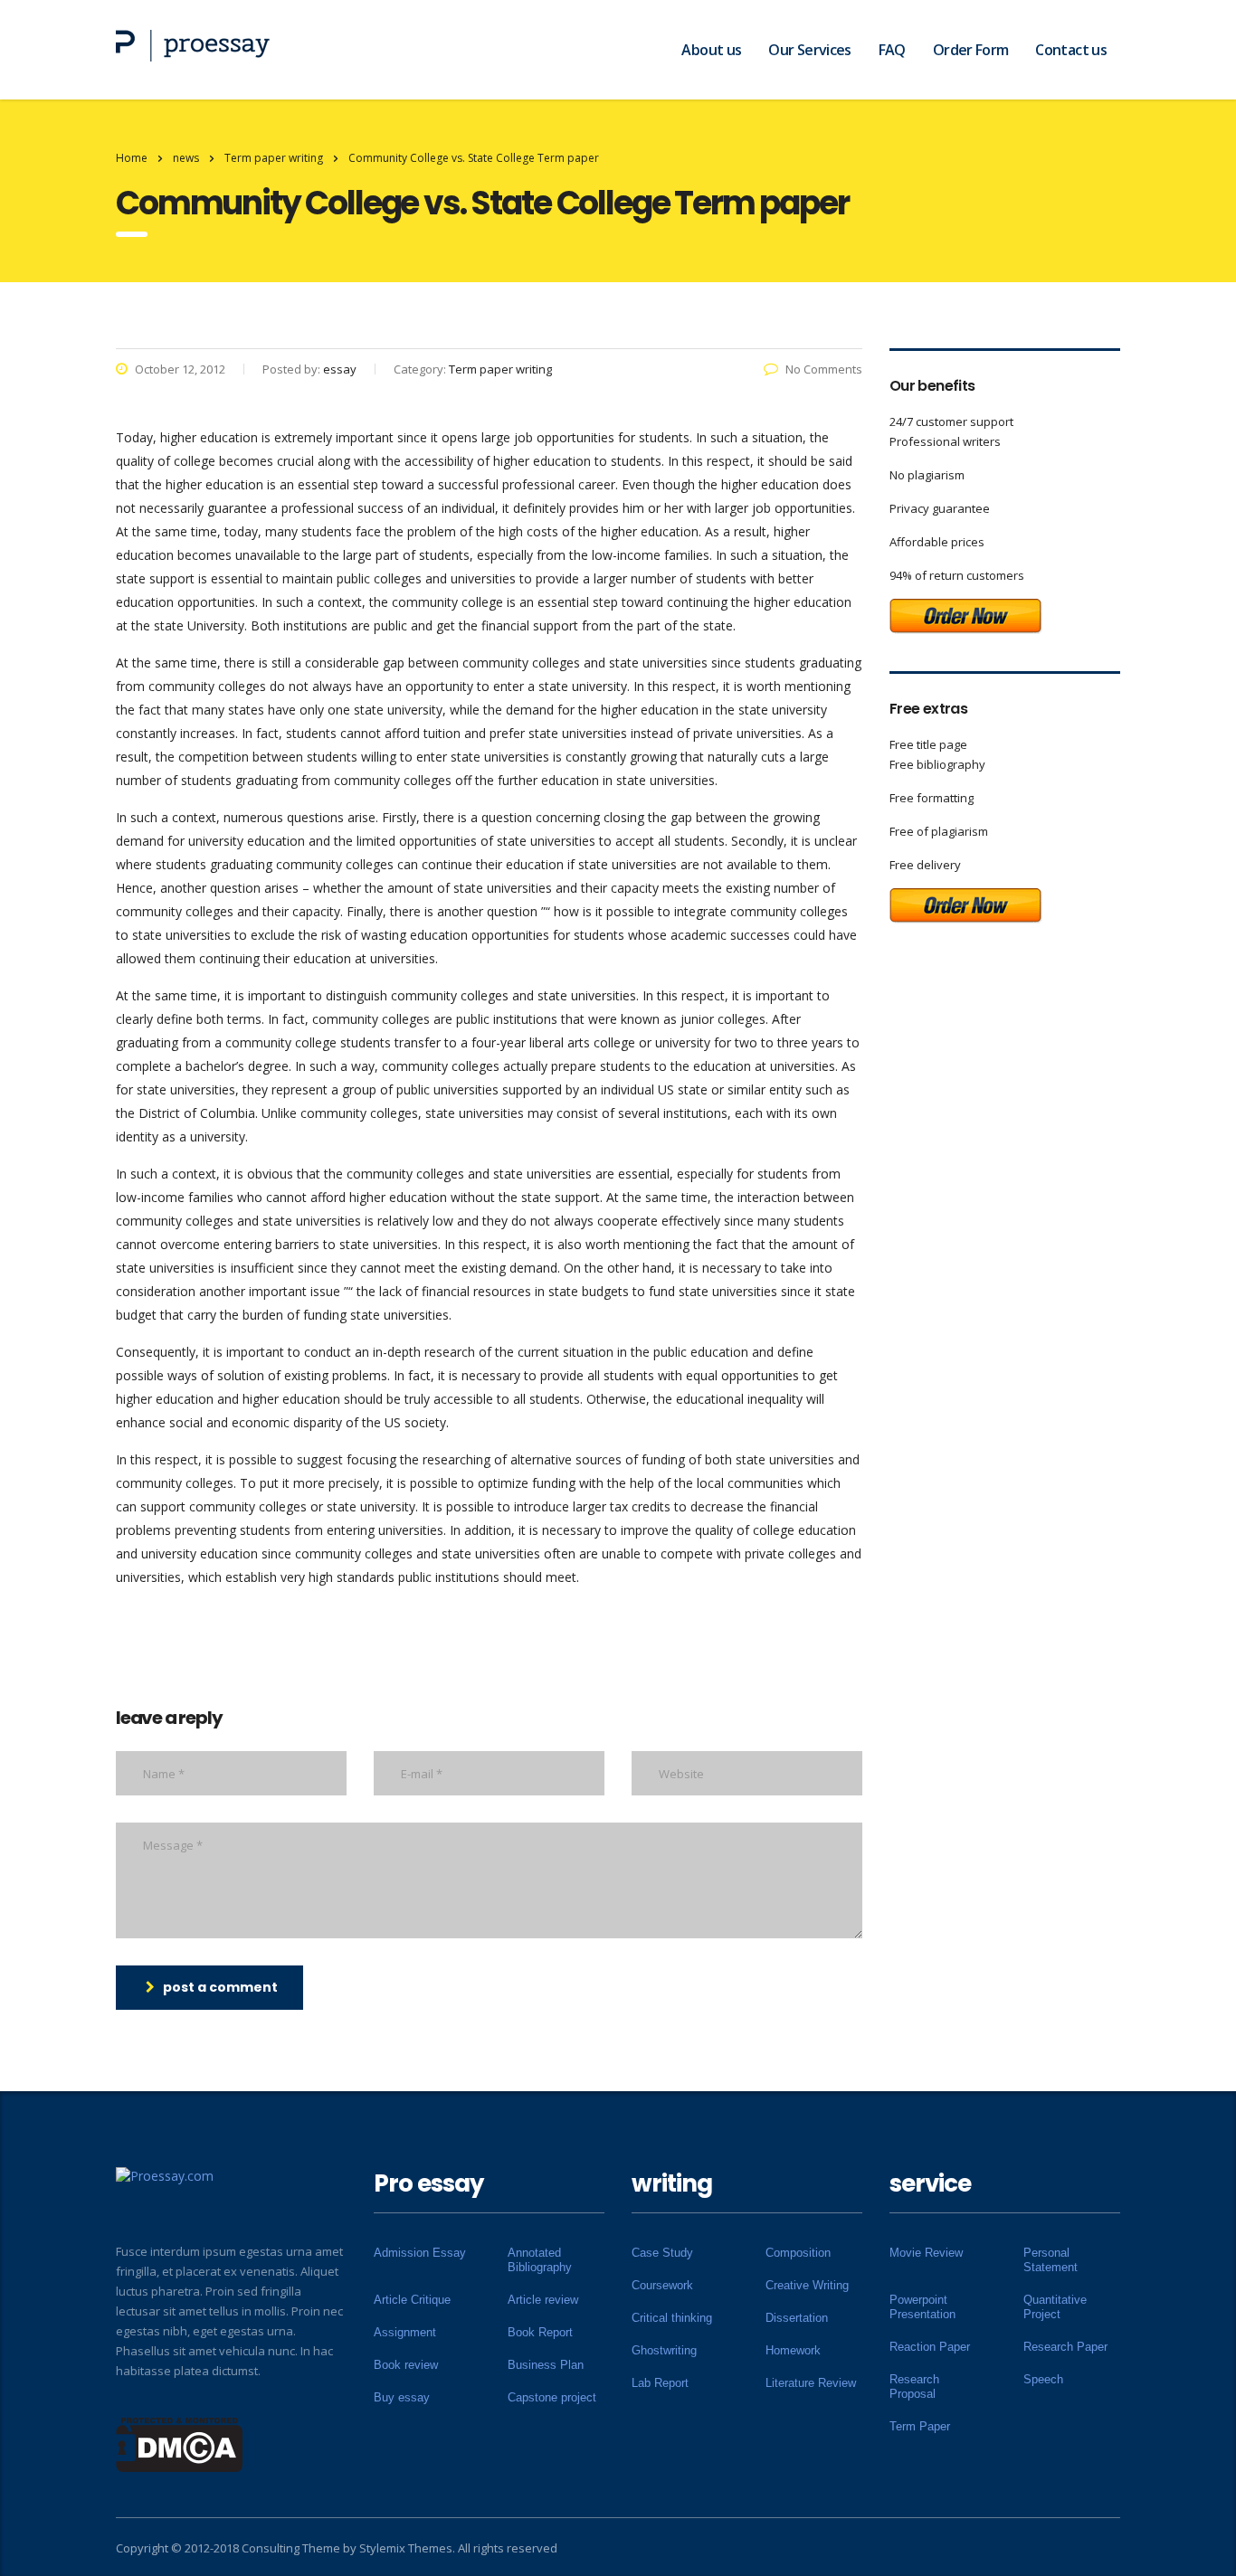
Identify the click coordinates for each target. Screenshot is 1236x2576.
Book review (406, 2365)
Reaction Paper (930, 2347)
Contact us (1071, 50)
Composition (798, 2253)
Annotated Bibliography (540, 2260)
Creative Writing (807, 2285)
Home (132, 158)
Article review (543, 2300)
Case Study (662, 2253)
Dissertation (797, 2318)
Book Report (540, 2332)
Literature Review (811, 2383)
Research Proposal (914, 2387)
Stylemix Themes (406, 2548)
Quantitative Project (1055, 2307)
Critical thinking (672, 2318)
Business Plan (546, 2365)
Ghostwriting (664, 2350)
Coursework (662, 2285)
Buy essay (402, 2397)
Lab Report (660, 2383)
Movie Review (926, 2253)
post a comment (220, 1987)
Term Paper (920, 2426)
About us (711, 50)
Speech (1043, 2379)
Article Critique (412, 2300)
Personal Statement (1051, 2260)
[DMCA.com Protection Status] (180, 2443)
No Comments (824, 369)
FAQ (892, 50)
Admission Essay (420, 2253)
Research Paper (1065, 2347)
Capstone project (552, 2397)
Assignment (405, 2332)
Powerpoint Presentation (922, 2307)
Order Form (971, 50)
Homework (793, 2350)
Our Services (809, 50)
